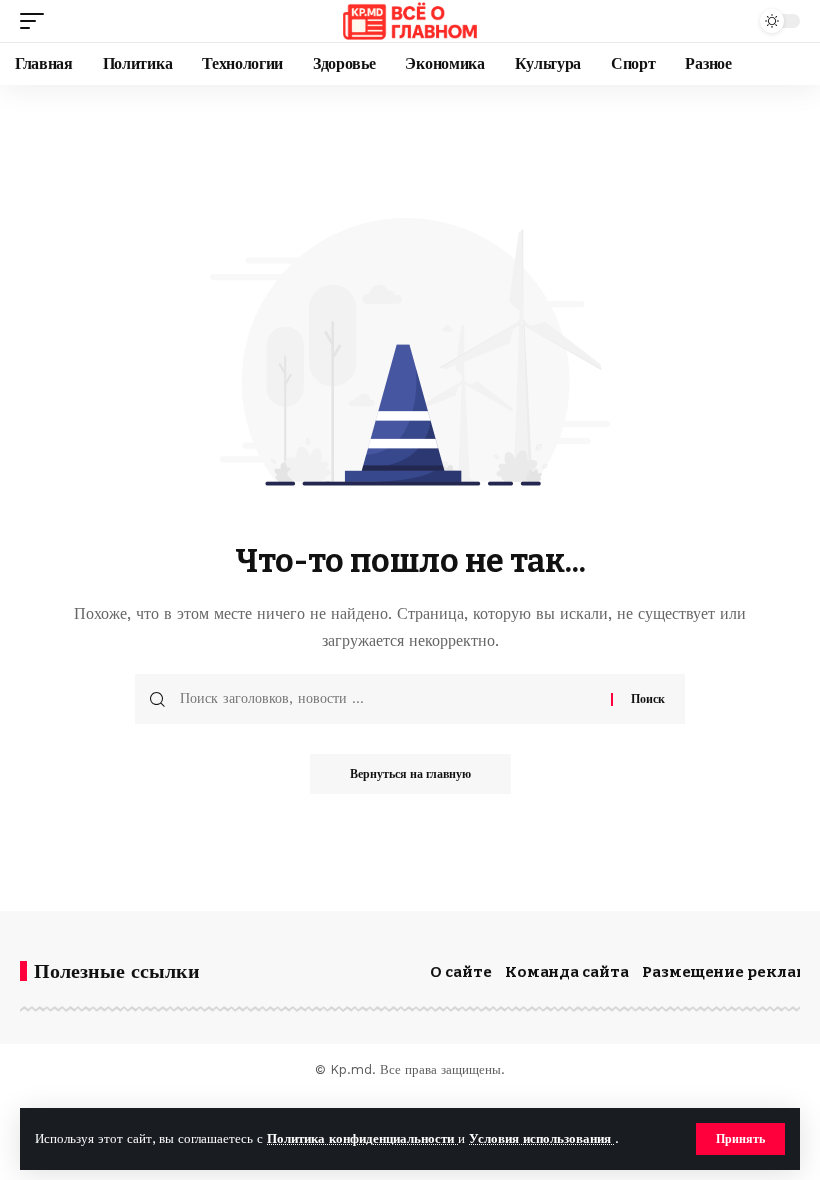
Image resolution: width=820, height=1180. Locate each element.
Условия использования (542, 1138)
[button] (740, 1139)
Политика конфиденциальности (362, 1138)
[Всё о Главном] (409, 21)
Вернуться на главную (410, 774)
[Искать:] (388, 699)
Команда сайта (567, 972)
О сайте (461, 972)
